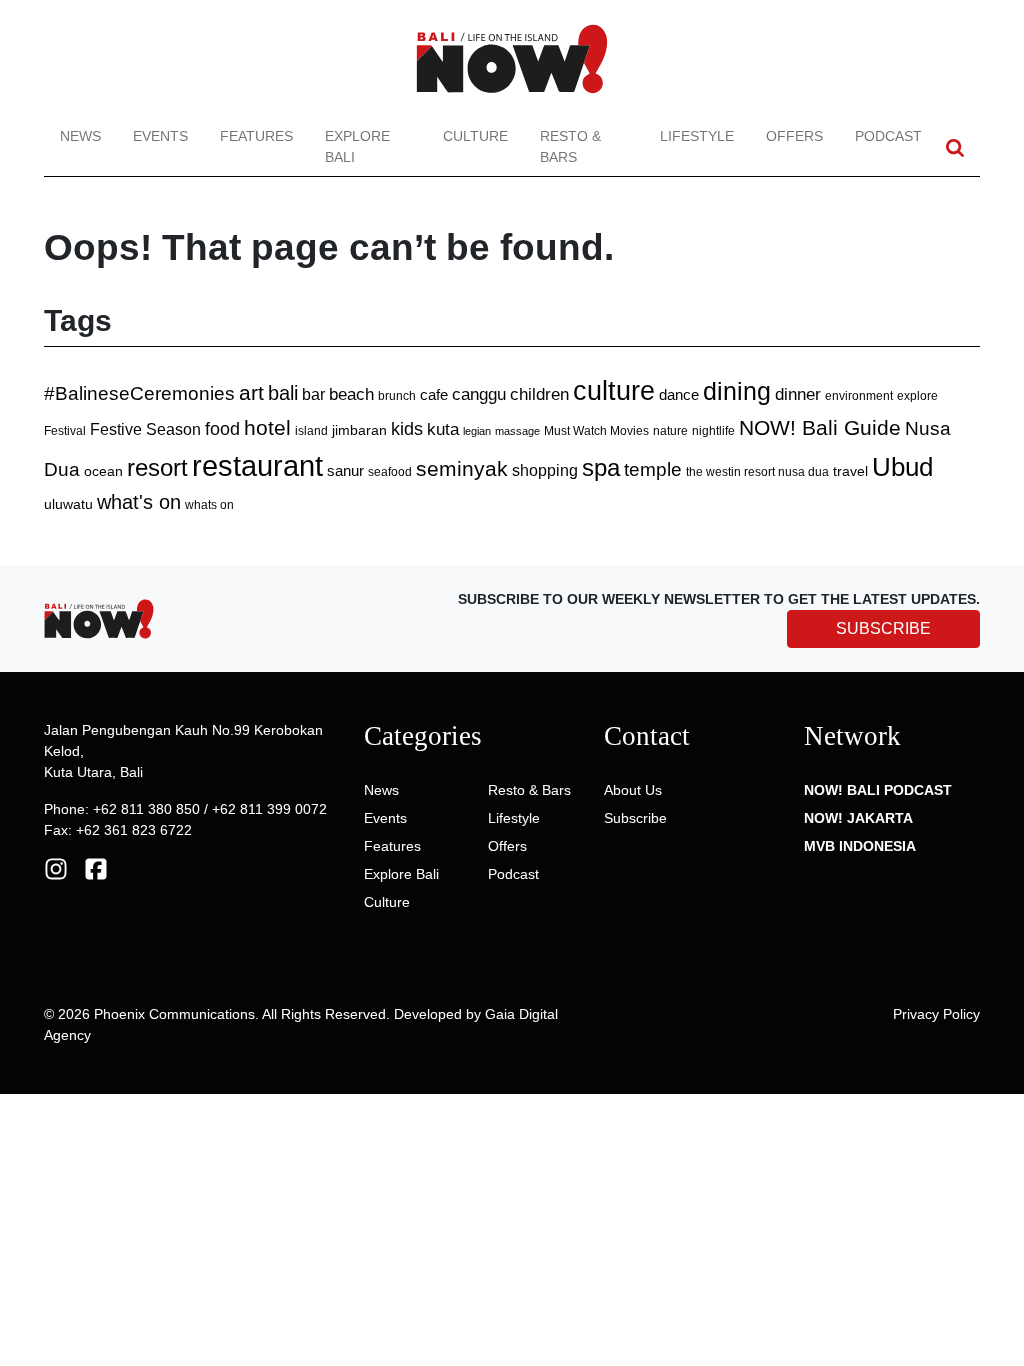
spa (601, 467)
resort (157, 467)
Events (160, 136)
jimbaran (359, 430)
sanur (345, 471)
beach (351, 394)
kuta (443, 429)
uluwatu (68, 504)
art (251, 393)
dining (737, 391)
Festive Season (145, 429)
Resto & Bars (570, 146)
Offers (794, 136)
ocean (103, 471)
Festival (65, 431)
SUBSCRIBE (883, 628)
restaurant (257, 465)
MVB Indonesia (860, 846)
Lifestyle (697, 136)
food (222, 429)
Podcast (888, 136)
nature (670, 430)
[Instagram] (56, 868)
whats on (209, 505)
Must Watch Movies (596, 430)
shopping (545, 470)
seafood (390, 471)
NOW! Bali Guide (820, 427)
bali (283, 393)
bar (313, 394)
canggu (479, 394)
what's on (139, 502)
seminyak (462, 469)
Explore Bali (357, 146)
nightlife (713, 430)
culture (614, 391)
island (311, 430)
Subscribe (635, 818)
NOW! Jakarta (858, 818)
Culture (475, 136)
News (80, 136)
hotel (267, 427)
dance (679, 394)
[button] (955, 147)
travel (850, 471)
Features (256, 136)
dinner (798, 394)
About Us (633, 790)
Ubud (902, 467)
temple (653, 469)
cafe (434, 395)
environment (859, 395)
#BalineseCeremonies (139, 393)
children (539, 394)
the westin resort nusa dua (757, 471)
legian (477, 431)
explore (917, 395)
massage (517, 431)
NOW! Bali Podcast (878, 790)
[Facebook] (96, 868)
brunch (397, 395)
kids (407, 429)
